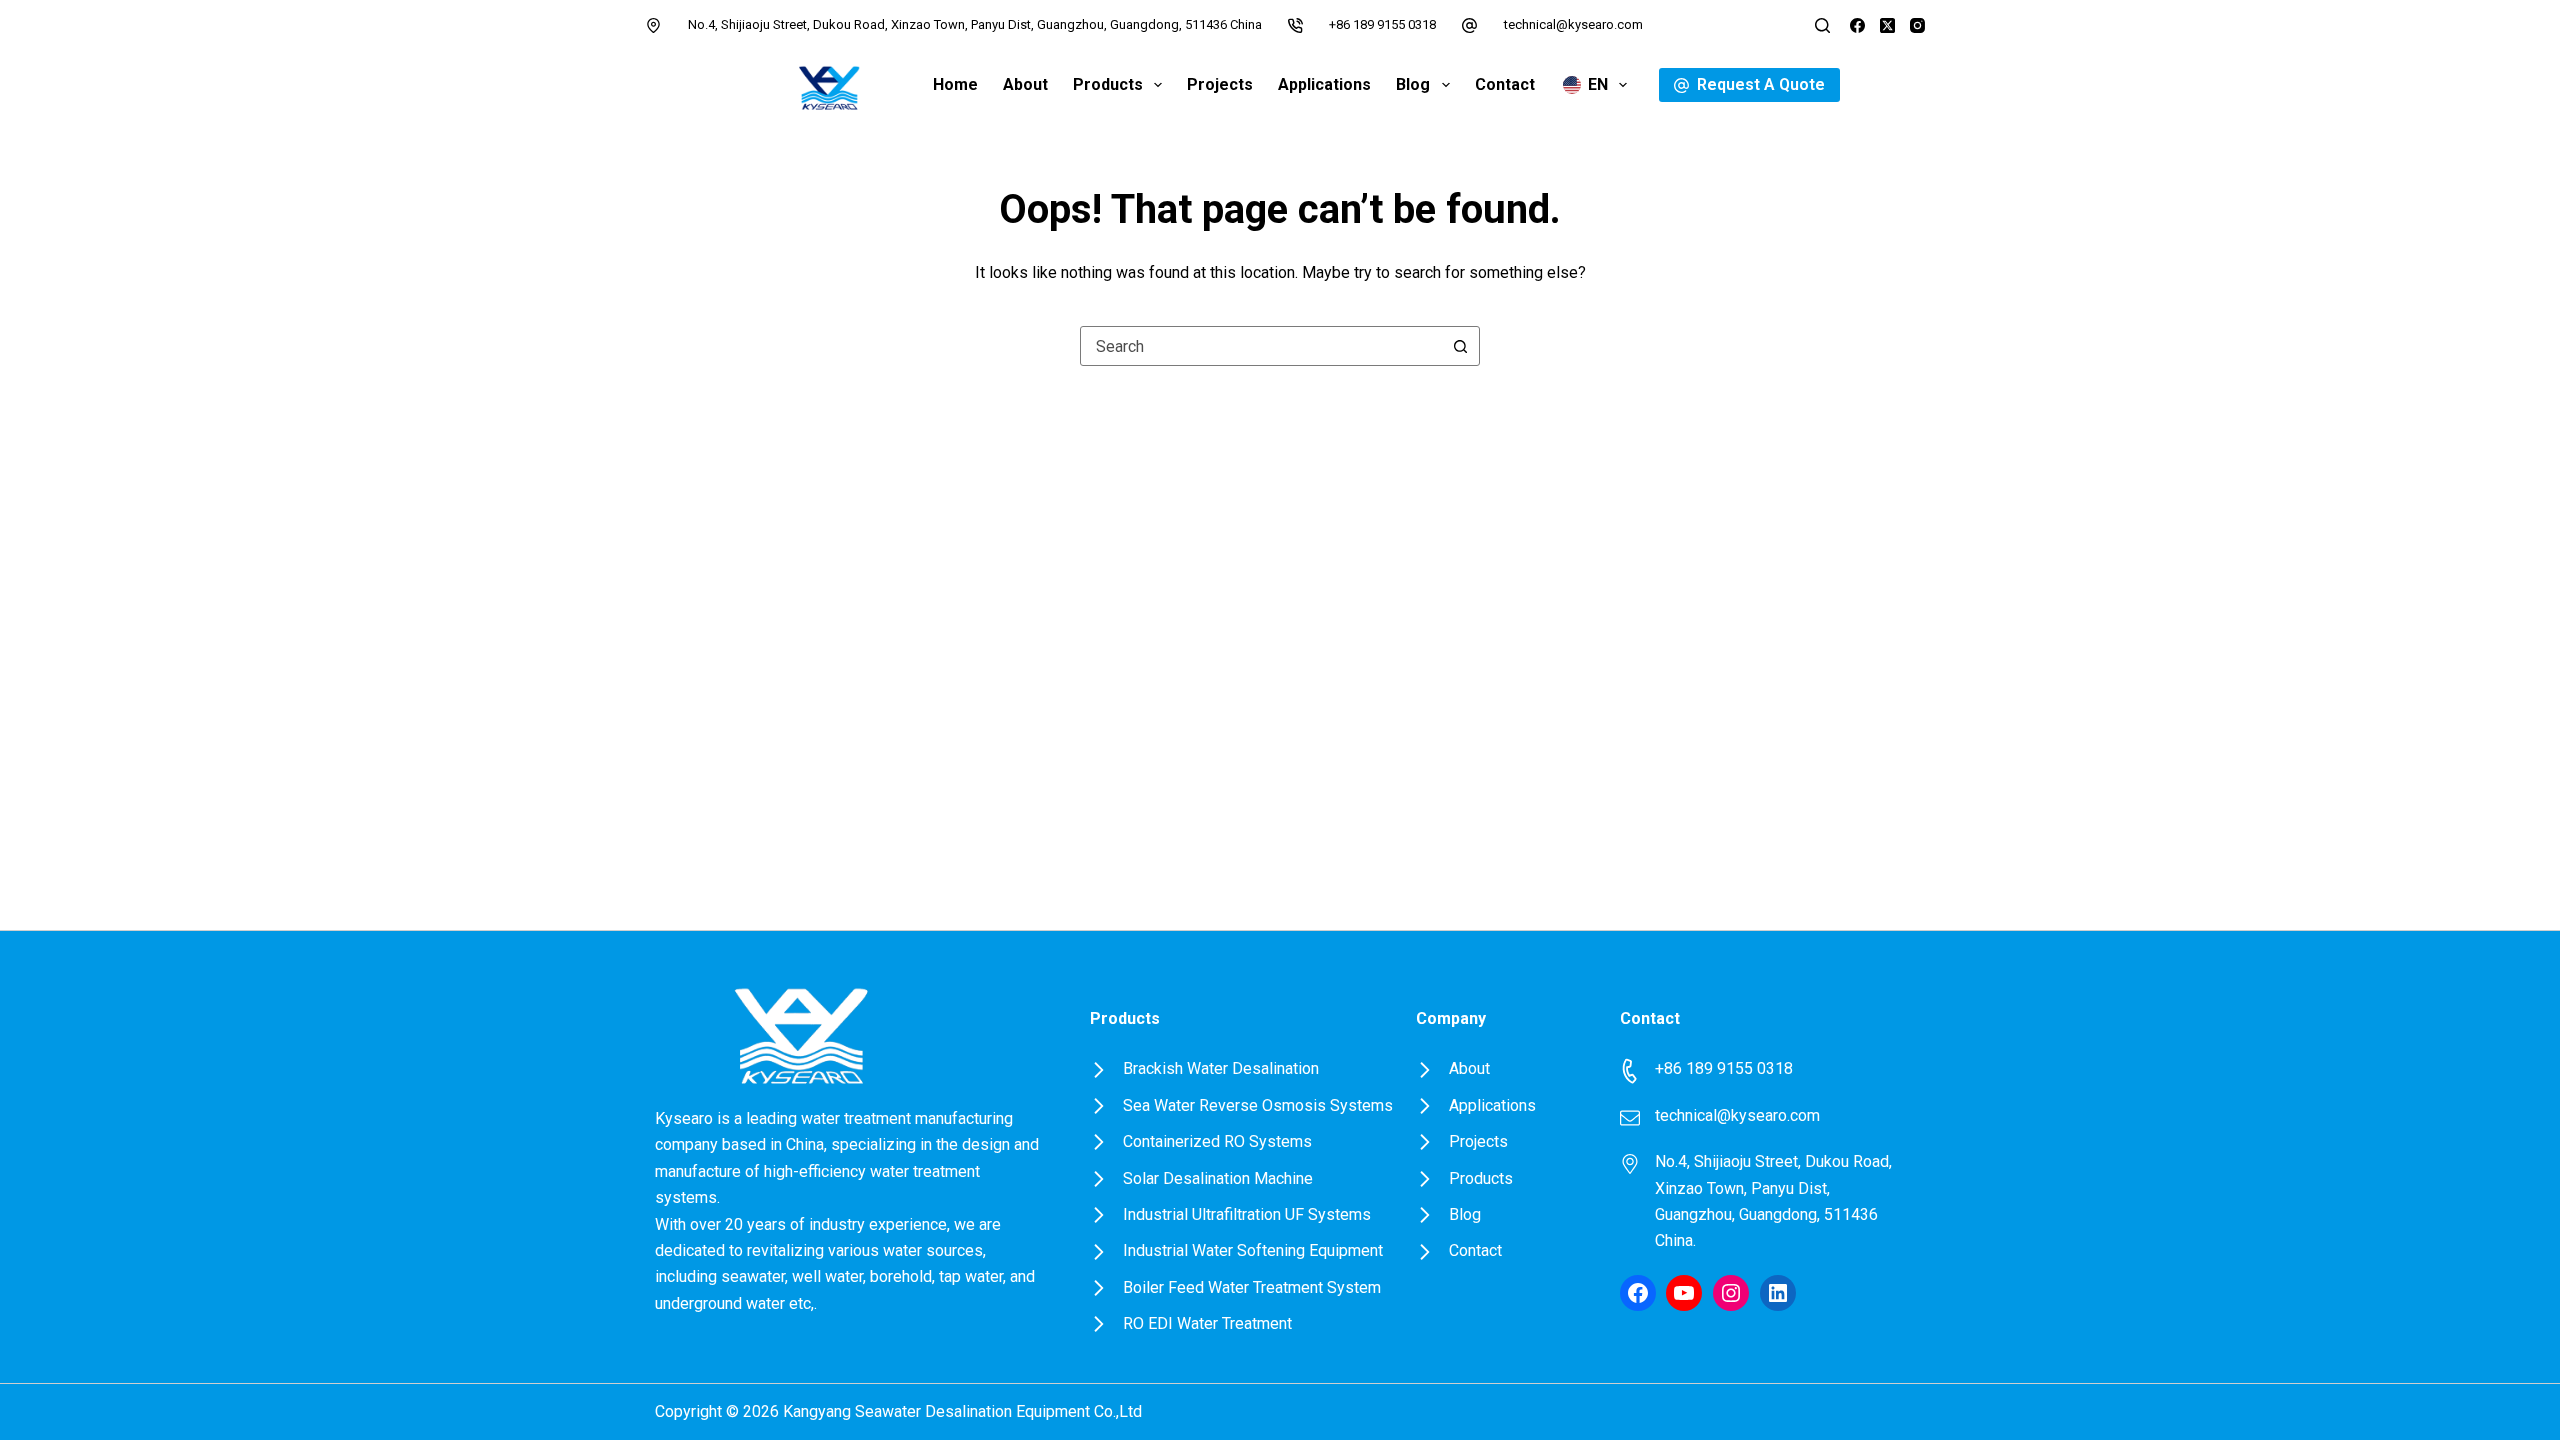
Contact (1505, 84)
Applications (1324, 84)
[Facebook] (1857, 25)
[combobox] (1261, 346)
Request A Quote (1761, 84)
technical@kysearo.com (1573, 24)
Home (955, 84)
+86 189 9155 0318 (1382, 24)
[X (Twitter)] (1887, 25)
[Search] (1822, 25)
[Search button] (1460, 346)
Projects (1220, 84)
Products (1108, 84)
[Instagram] (1917, 25)
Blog (1413, 84)
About (1025, 84)
